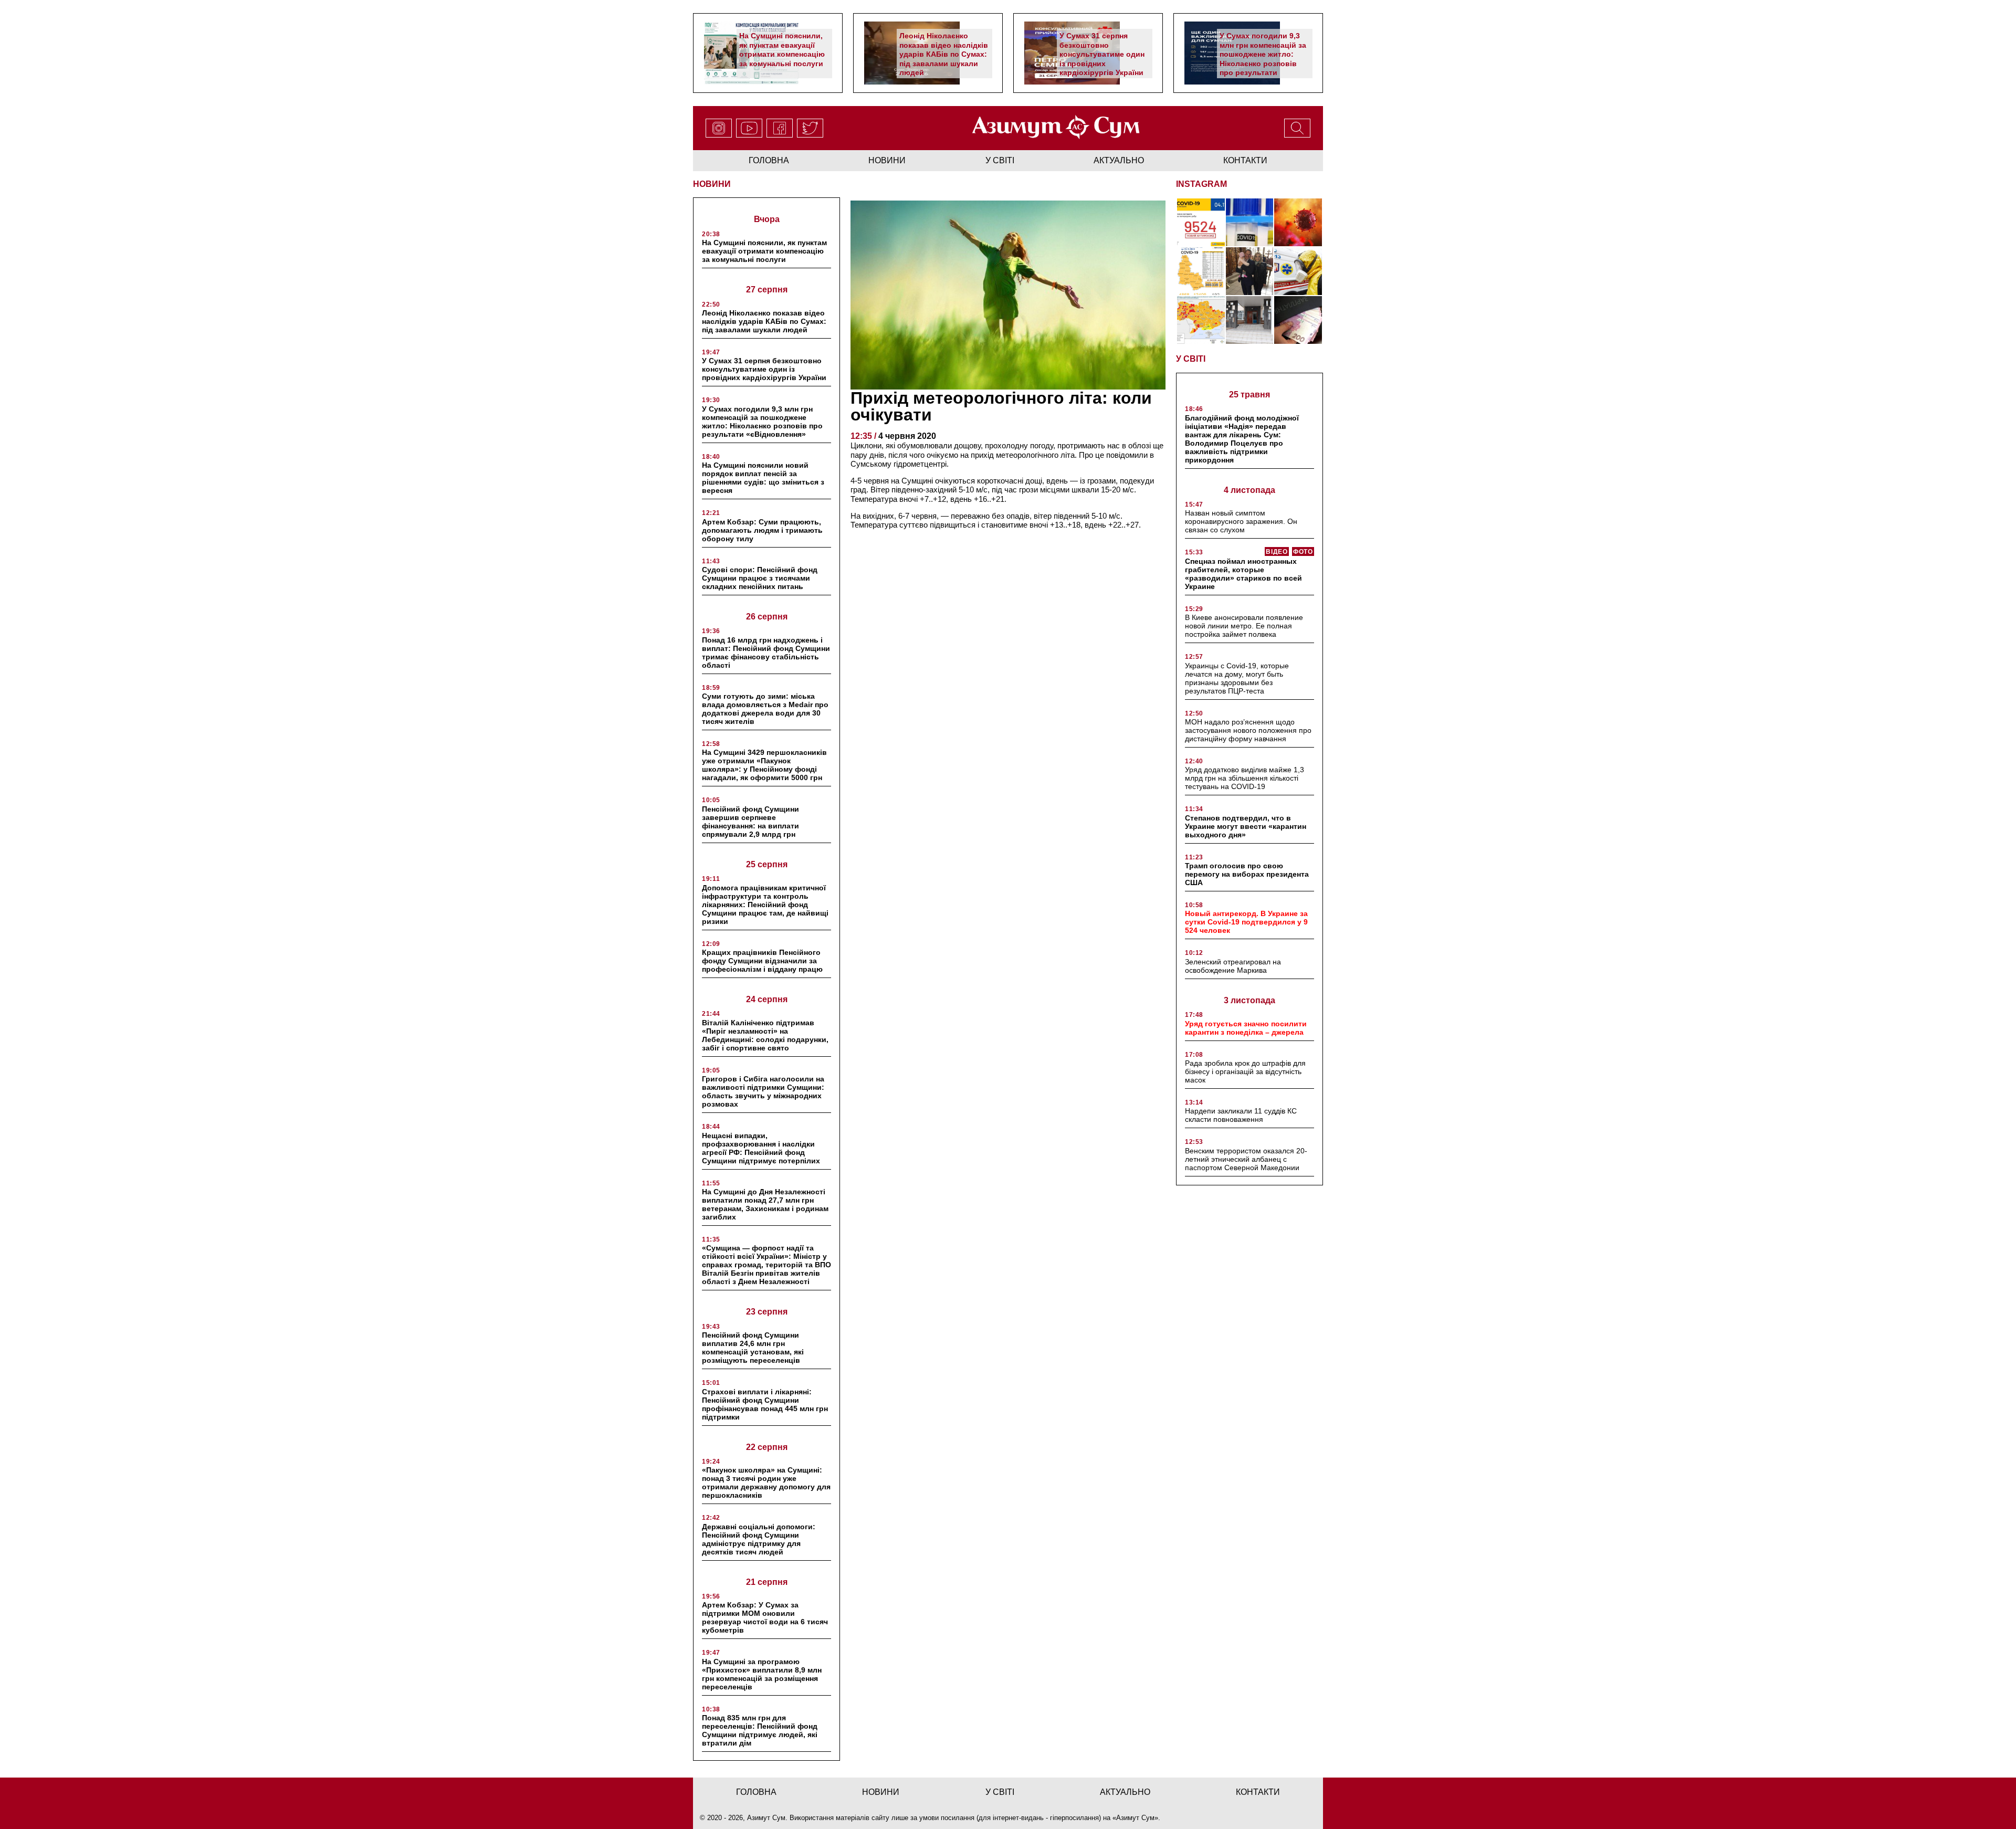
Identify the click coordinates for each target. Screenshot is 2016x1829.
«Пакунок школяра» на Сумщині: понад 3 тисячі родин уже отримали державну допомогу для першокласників (766, 1483)
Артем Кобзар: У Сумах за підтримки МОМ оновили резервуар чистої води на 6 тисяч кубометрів (765, 1617)
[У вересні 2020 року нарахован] (1298, 320)
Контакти (1245, 160)
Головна (769, 160)
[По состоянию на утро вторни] (1250, 222)
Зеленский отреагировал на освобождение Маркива (1233, 966)
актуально (1119, 160)
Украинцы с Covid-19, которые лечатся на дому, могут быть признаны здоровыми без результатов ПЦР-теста (1237, 678)
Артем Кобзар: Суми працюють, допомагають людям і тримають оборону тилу (762, 530)
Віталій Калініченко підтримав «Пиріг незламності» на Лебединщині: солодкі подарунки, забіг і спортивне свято (765, 1035)
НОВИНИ (712, 184)
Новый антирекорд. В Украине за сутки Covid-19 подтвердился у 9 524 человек (1246, 922)
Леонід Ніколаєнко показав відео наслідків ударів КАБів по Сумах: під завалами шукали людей (944, 54)
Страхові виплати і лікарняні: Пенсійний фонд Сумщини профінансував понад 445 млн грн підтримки (765, 1404)
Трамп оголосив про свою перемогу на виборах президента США (1247, 874)
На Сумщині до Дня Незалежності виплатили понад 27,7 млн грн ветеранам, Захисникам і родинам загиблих (765, 1204)
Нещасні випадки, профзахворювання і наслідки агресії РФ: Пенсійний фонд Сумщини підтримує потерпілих (761, 1148)
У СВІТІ (1191, 359)
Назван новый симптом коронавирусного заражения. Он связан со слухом (1241, 521)
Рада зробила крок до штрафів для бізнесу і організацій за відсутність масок (1245, 1071)
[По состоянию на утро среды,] (1201, 222)
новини (887, 160)
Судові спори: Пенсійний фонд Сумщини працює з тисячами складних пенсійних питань (760, 578)
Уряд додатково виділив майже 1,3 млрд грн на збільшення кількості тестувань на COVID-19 (1245, 778)
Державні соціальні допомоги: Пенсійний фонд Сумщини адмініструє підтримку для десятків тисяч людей (759, 1539)
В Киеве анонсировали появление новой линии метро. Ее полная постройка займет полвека (1244, 626)
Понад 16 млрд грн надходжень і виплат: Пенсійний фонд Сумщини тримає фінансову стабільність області (766, 653)
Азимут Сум (1135, 1818)
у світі (1000, 160)
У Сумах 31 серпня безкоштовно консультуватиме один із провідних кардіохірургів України (1102, 54)
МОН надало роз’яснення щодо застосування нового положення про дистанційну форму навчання (1248, 730)
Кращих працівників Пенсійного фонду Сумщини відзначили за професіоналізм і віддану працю (762, 961)
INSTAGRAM (1201, 184)
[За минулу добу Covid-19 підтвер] (1201, 271)
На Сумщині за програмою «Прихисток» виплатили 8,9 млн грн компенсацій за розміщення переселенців (762, 1674)
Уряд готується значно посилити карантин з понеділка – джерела (1246, 1028)
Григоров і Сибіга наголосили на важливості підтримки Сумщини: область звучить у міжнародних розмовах (763, 1091)
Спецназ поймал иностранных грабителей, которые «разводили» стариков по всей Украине (1243, 574)
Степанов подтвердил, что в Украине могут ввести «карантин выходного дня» (1246, 826)
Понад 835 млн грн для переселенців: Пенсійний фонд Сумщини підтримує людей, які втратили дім (760, 1730)
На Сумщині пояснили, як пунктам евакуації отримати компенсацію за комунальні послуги (782, 50)
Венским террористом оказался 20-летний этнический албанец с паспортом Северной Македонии (1246, 1159)
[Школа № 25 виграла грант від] (1250, 320)
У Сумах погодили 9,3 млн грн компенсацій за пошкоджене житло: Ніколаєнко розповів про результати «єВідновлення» (1263, 59)
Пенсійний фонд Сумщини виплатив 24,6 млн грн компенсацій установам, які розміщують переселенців (753, 1348)
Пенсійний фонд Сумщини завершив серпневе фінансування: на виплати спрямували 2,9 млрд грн (750, 822)
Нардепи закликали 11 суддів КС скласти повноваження (1241, 1115)
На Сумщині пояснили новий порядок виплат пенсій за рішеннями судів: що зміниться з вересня (763, 478)
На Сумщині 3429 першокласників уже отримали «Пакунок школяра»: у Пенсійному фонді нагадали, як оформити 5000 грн (764, 765)
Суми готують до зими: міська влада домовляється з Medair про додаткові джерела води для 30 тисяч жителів (765, 709)
